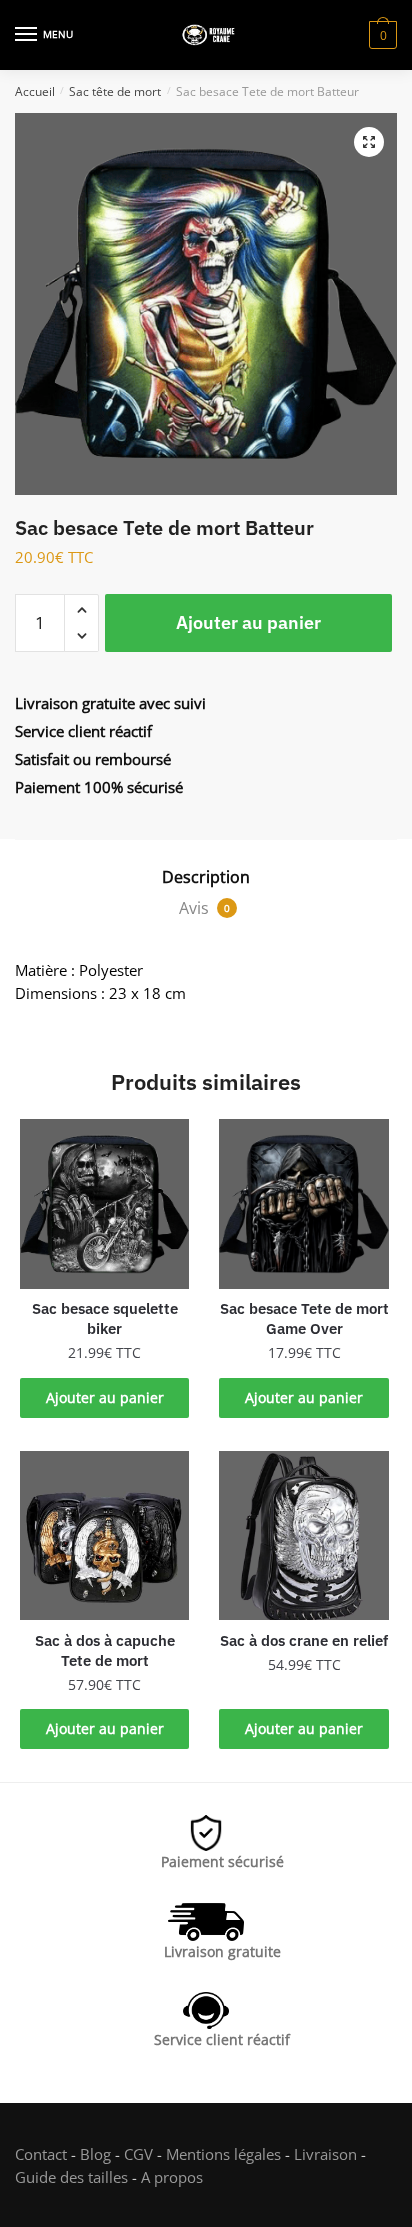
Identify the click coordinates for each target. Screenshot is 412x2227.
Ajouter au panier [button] (105, 1397)
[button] (369, 142)
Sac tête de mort (115, 91)
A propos (170, 2177)
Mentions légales (223, 2154)
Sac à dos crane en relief (304, 1640)
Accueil (35, 91)
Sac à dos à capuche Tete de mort (105, 1650)
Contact (41, 2154)
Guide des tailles (71, 2177)
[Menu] (27, 35)
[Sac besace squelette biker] (104, 1203)
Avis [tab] (204, 908)
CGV (138, 2154)
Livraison (325, 2154)
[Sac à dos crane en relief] (303, 1535)
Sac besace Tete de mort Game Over (304, 1318)
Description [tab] (206, 877)
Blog (95, 2154)
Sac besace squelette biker (105, 1318)
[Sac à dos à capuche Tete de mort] (104, 1535)
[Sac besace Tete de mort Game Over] (303, 1203)
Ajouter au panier (248, 622)
